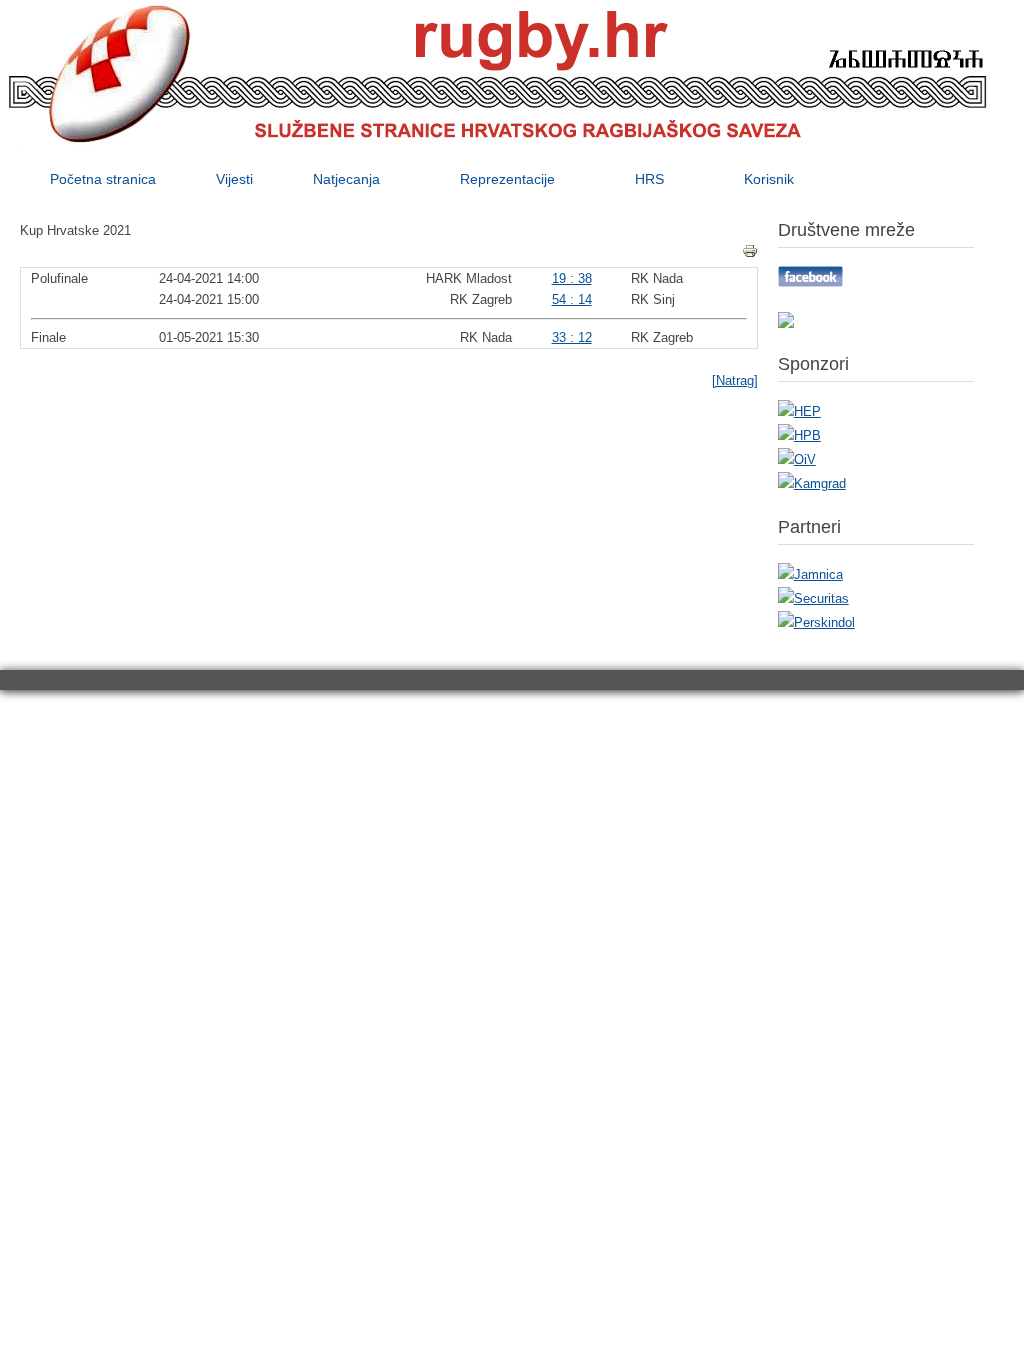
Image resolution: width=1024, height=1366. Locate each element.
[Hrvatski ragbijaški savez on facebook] (811, 282)
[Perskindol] (816, 622)
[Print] (750, 251)
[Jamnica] (810, 574)
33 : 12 (572, 337)
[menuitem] (103, 179)
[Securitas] (813, 598)
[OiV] (797, 459)
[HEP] (799, 411)
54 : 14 (572, 299)
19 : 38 (572, 278)
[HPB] (799, 435)
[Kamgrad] (812, 483)
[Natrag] (735, 380)
